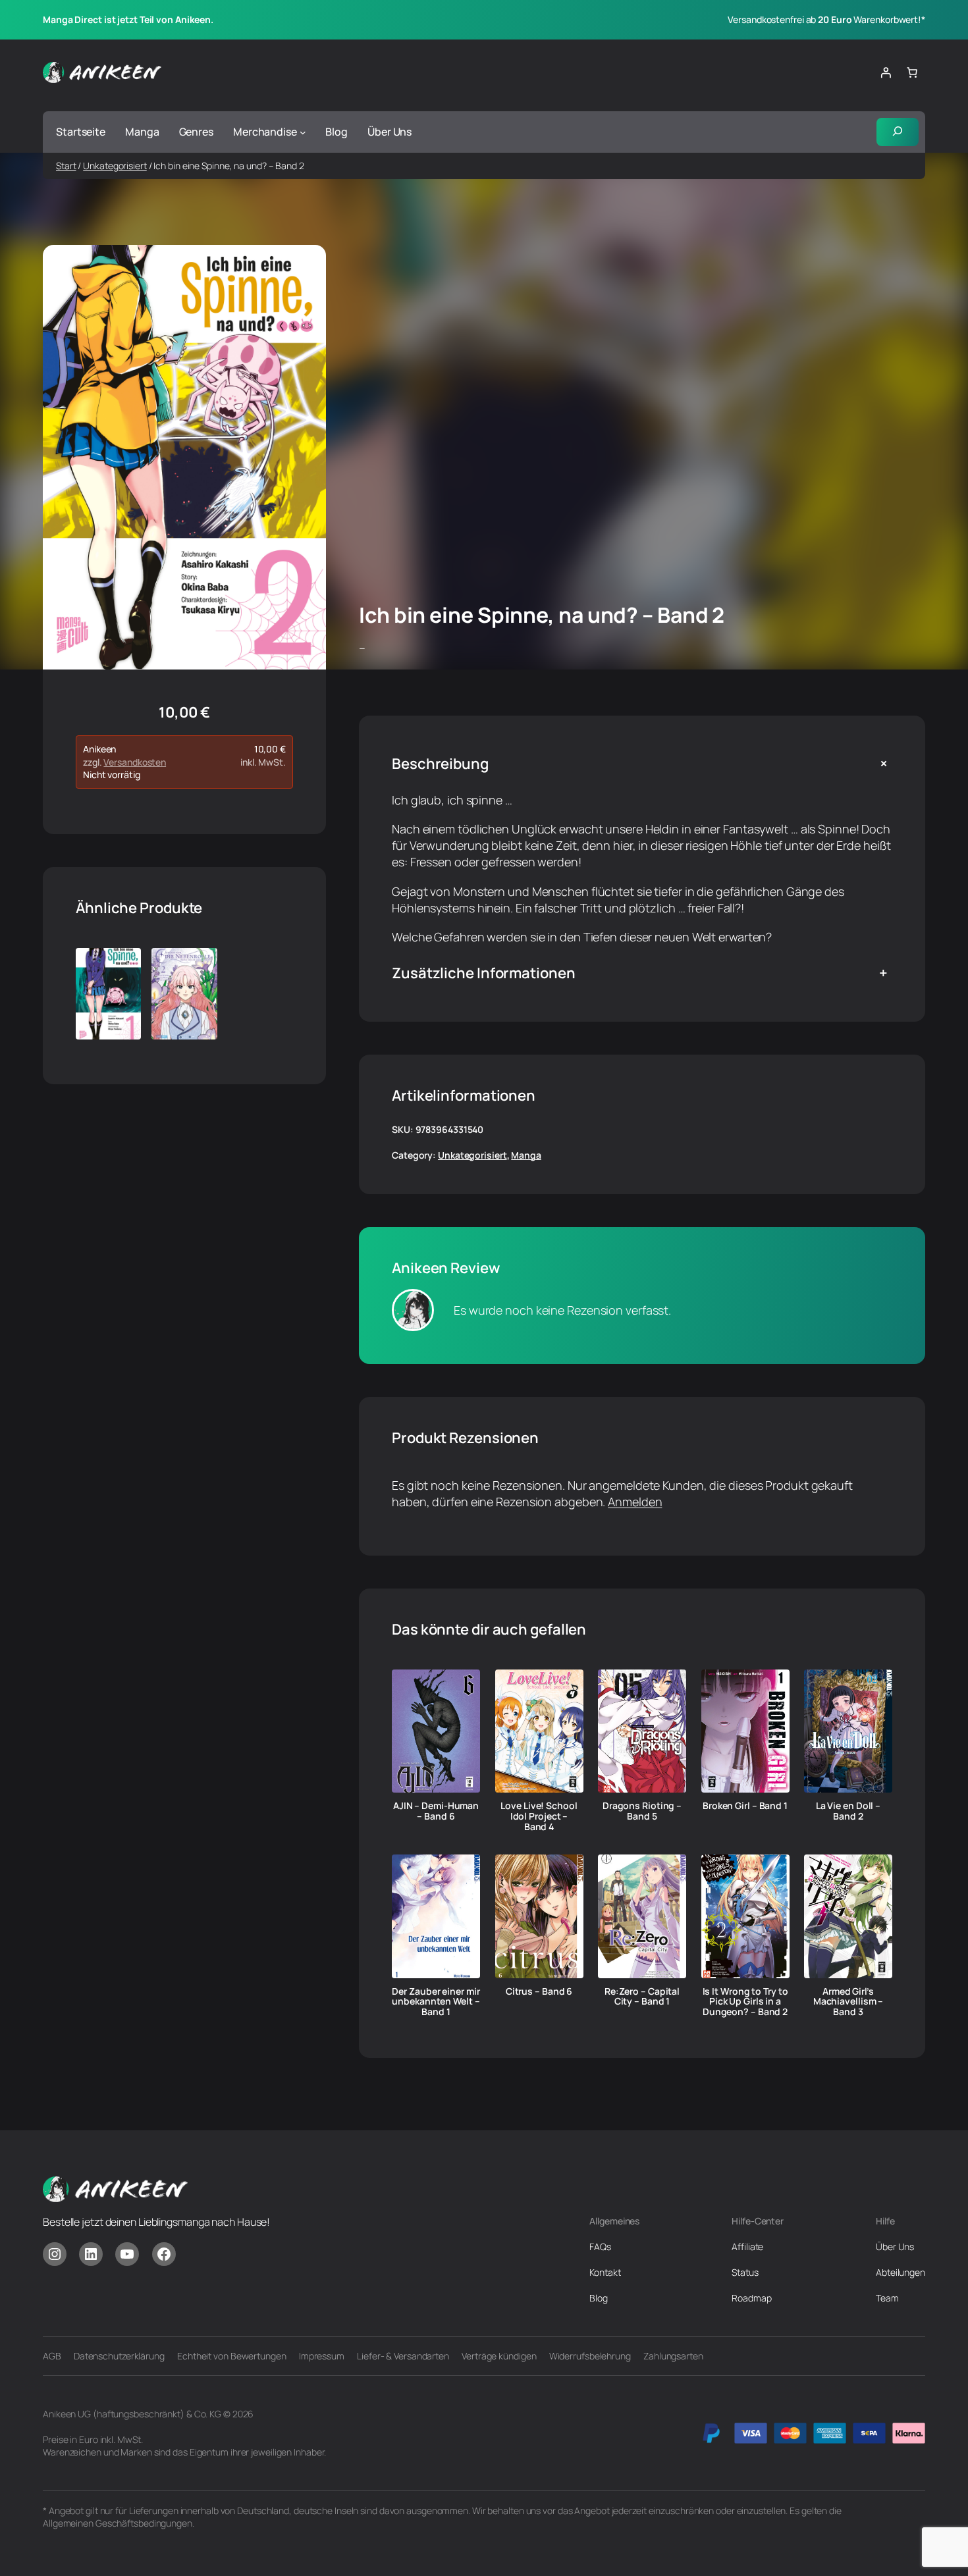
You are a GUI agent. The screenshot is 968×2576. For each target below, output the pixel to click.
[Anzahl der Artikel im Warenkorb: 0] (912, 72)
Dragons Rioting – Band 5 (642, 1811)
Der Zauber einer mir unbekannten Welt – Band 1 (436, 2002)
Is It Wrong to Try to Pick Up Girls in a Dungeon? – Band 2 (745, 2002)
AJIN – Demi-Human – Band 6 (436, 1811)
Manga (526, 1155)
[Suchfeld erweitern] (898, 132)
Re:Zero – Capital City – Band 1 (642, 1997)
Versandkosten (135, 762)
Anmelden (635, 1502)
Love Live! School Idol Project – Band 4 (539, 1816)
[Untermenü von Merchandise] (303, 132)
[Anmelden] (886, 72)
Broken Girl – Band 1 (745, 1806)
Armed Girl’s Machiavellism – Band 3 (848, 2002)
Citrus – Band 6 (539, 1991)
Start (66, 166)
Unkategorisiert (115, 166)
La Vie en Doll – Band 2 (848, 1811)
